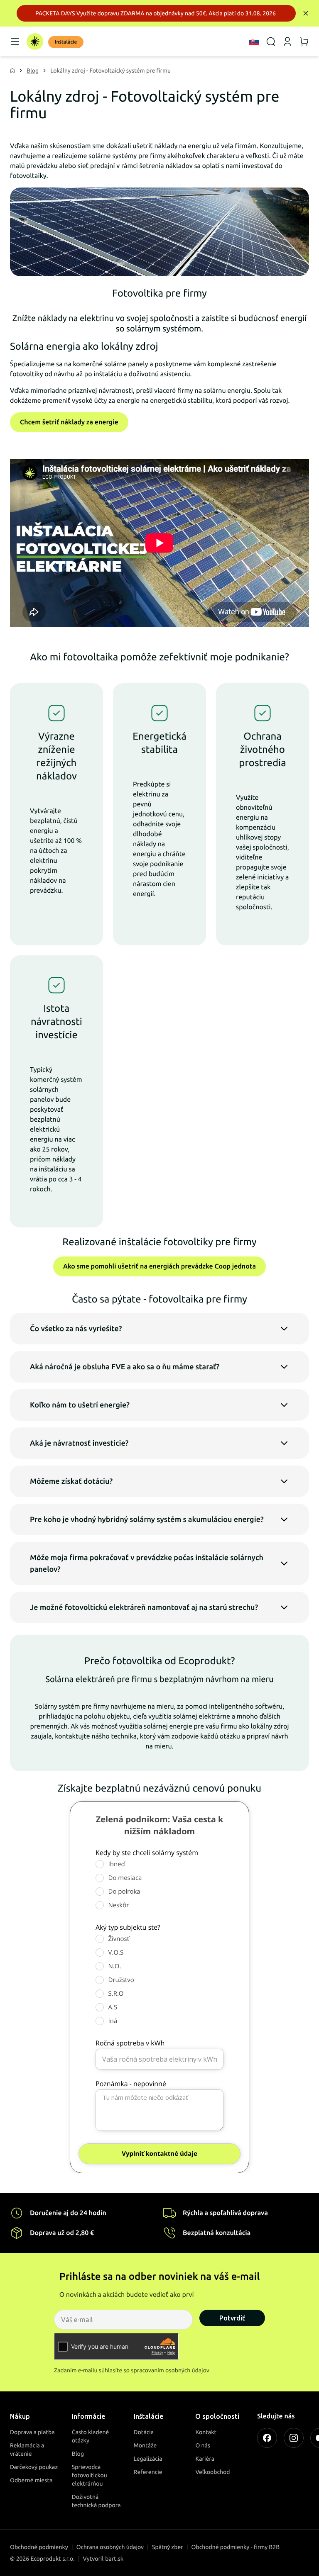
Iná (113, 2021)
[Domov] (35, 41)
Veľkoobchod (212, 2472)
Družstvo (121, 1980)
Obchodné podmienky (39, 2547)
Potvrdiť (232, 2318)
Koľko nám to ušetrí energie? (80, 1405)
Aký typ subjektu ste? (128, 1927)
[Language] (254, 41)
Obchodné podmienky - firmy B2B (236, 2547)
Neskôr (119, 1905)
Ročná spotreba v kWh (130, 2043)
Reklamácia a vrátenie (27, 2449)
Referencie (148, 2472)
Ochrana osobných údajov (110, 2547)
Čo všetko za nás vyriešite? (76, 1329)
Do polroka (124, 1892)
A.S (113, 2007)
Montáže (145, 2445)
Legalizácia (148, 2459)
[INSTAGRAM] (294, 2438)
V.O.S (116, 1953)
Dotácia (144, 2432)
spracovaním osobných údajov (170, 2370)
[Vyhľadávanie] (271, 41)
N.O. (115, 1966)
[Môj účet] (287, 41)
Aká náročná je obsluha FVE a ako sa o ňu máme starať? (125, 1367)
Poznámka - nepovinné (131, 2084)
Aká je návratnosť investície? (79, 1443)
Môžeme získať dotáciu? (71, 1481)
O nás (203, 2445)
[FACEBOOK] (267, 2438)
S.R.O (116, 1994)
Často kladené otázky (91, 2436)
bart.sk (114, 2559)
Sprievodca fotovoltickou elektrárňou (90, 2475)
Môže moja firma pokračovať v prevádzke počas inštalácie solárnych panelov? (147, 1563)
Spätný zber (168, 2547)
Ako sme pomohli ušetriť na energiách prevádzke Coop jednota (159, 1266)
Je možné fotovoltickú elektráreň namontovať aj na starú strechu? (144, 1607)
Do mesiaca (125, 1878)
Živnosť (119, 1939)
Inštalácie (66, 42)
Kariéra (205, 2459)
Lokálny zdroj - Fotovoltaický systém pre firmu (110, 71)
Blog (33, 71)
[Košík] (304, 41)
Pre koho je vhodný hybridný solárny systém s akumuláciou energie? (147, 1519)
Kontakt (206, 2432)
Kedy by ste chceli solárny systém (147, 1853)
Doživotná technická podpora (96, 2501)
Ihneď (117, 1864)
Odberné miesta (31, 2480)
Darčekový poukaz (34, 2467)
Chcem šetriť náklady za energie (69, 422)
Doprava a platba (32, 2432)
